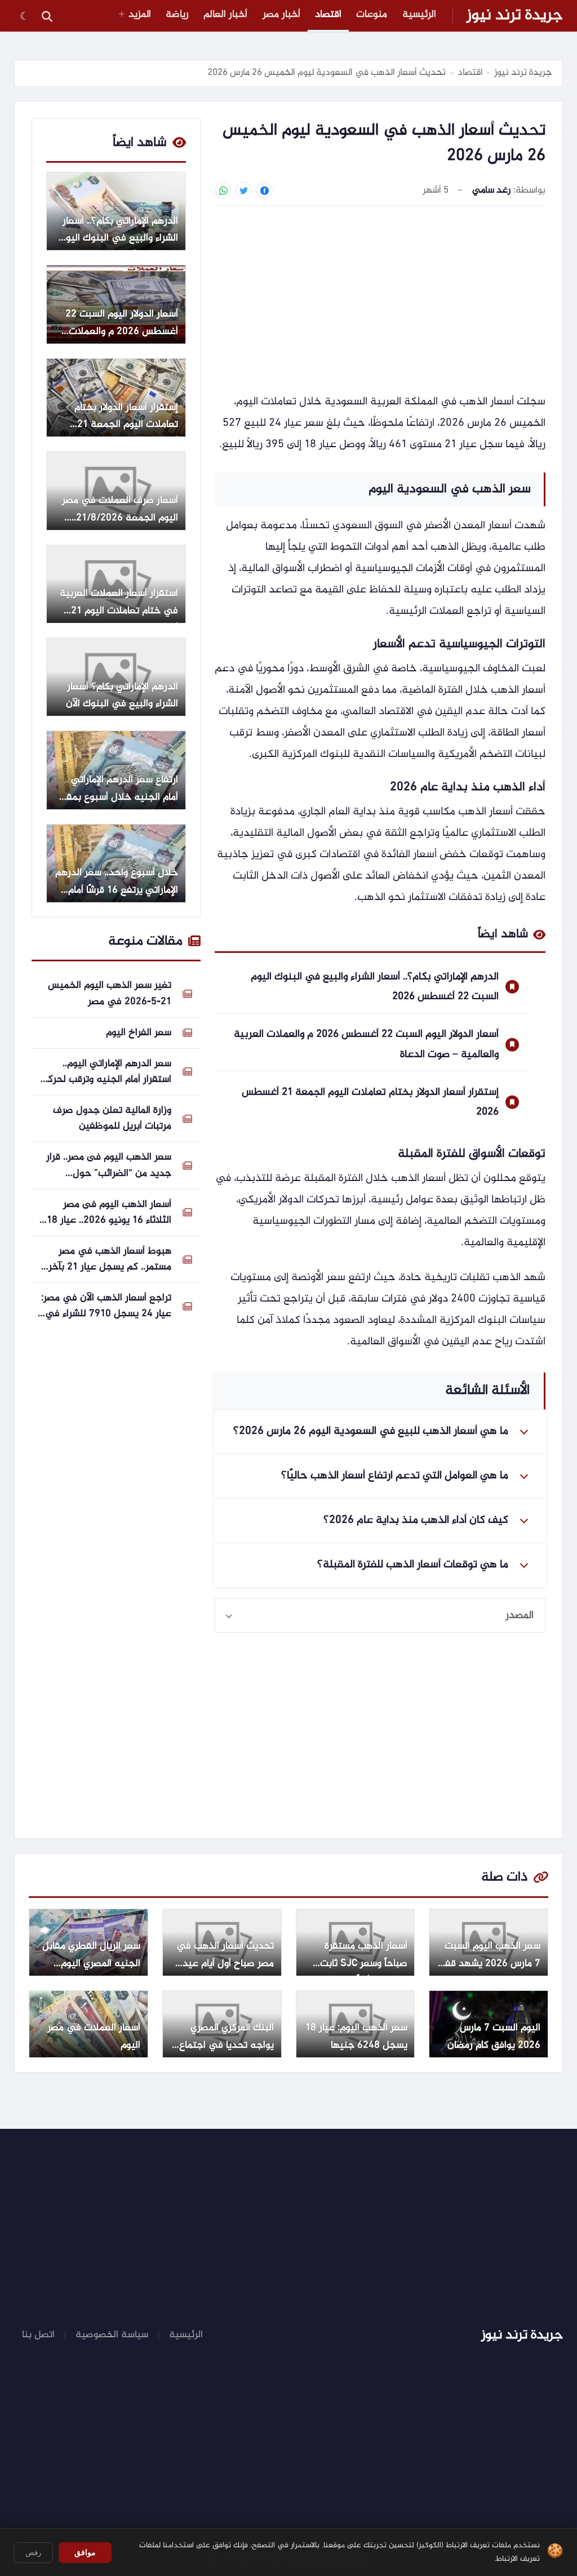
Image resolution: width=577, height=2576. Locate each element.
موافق (85, 2552)
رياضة (177, 15)
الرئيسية (419, 15)
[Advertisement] (380, 298)
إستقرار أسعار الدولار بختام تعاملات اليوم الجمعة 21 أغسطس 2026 (370, 1102)
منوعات (372, 15)
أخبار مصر (281, 15)
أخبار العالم (225, 15)
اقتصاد (328, 15)
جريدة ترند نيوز (515, 16)
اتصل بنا (38, 2335)
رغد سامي (491, 191)
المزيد (140, 15)
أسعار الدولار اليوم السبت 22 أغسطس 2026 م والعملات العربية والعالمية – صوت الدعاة (366, 1044)
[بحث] (47, 16)
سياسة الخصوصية (112, 2335)
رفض (33, 2553)
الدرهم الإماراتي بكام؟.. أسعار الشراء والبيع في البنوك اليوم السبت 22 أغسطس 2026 (375, 987)
